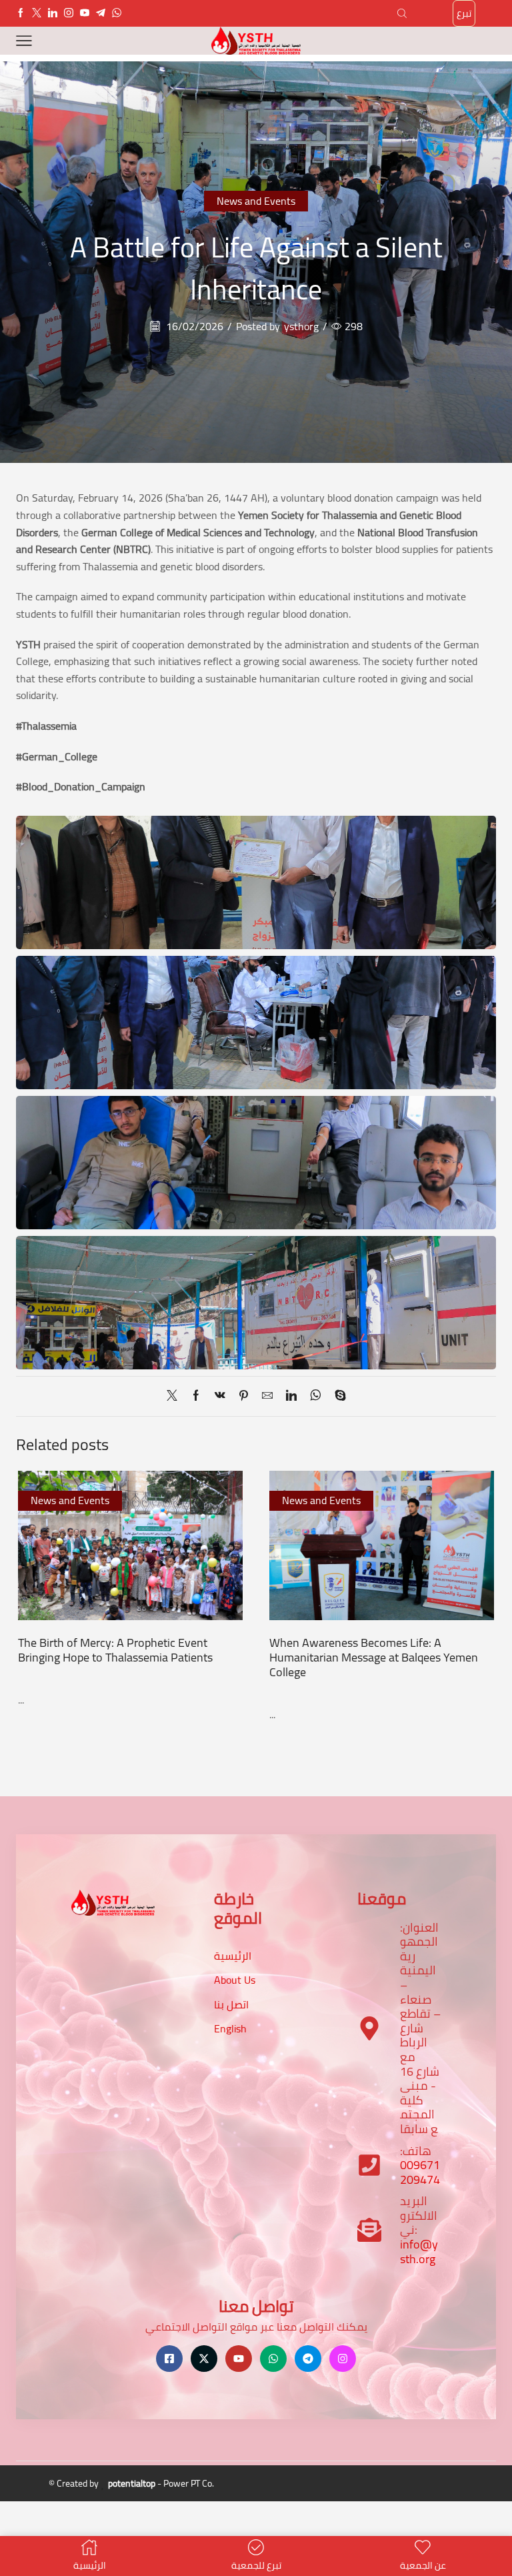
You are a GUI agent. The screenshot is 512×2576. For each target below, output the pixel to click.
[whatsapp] (316, 1396)
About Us (235, 1980)
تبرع (464, 13)
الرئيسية (233, 1956)
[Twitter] (37, 13)
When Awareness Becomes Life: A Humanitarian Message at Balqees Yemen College (374, 1657)
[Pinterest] (244, 1396)
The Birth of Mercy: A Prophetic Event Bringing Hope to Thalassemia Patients (115, 1650)
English (230, 2028)
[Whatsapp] (117, 13)
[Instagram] (69, 13)
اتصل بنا (231, 2004)
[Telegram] (101, 13)
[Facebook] (21, 13)
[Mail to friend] (267, 1396)
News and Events (256, 201)
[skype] (337, 1396)
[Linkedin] (53, 13)
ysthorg (301, 327)
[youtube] (85, 13)
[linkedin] (291, 1396)
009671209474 (420, 2172)
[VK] (220, 1396)
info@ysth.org (419, 2251)
